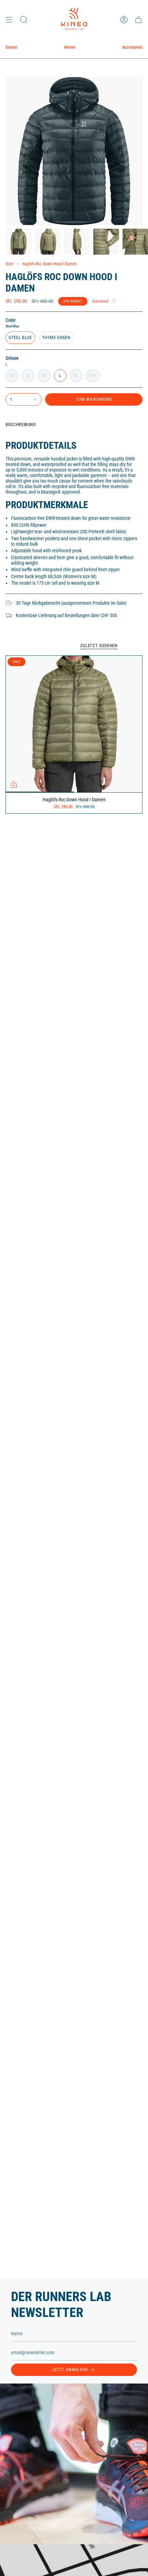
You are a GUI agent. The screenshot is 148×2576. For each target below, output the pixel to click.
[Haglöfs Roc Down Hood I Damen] (74, 724)
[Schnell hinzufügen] (14, 784)
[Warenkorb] (138, 19)
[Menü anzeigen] (9, 19)
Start (10, 264)
